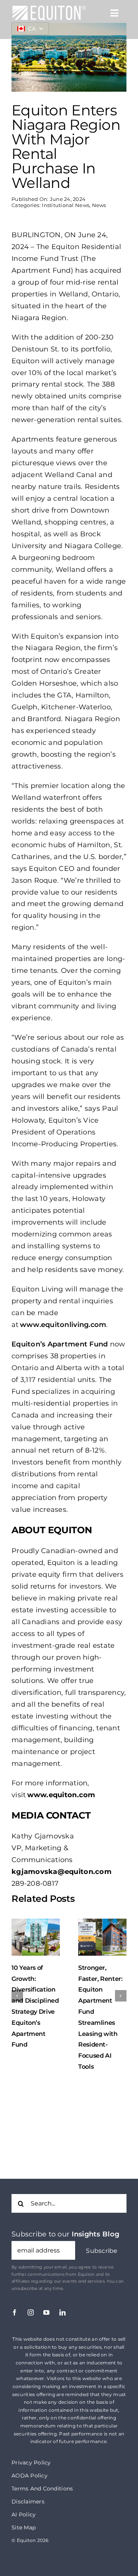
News (99, 205)
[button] (102, 2251)
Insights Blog (96, 2234)
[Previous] (17, 1996)
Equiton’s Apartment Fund (60, 1344)
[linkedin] (62, 2312)
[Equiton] (49, 8)
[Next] (121, 1996)
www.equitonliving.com (63, 1325)
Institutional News (66, 205)
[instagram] (31, 2312)
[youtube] (46, 2312)
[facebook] (15, 2312)
